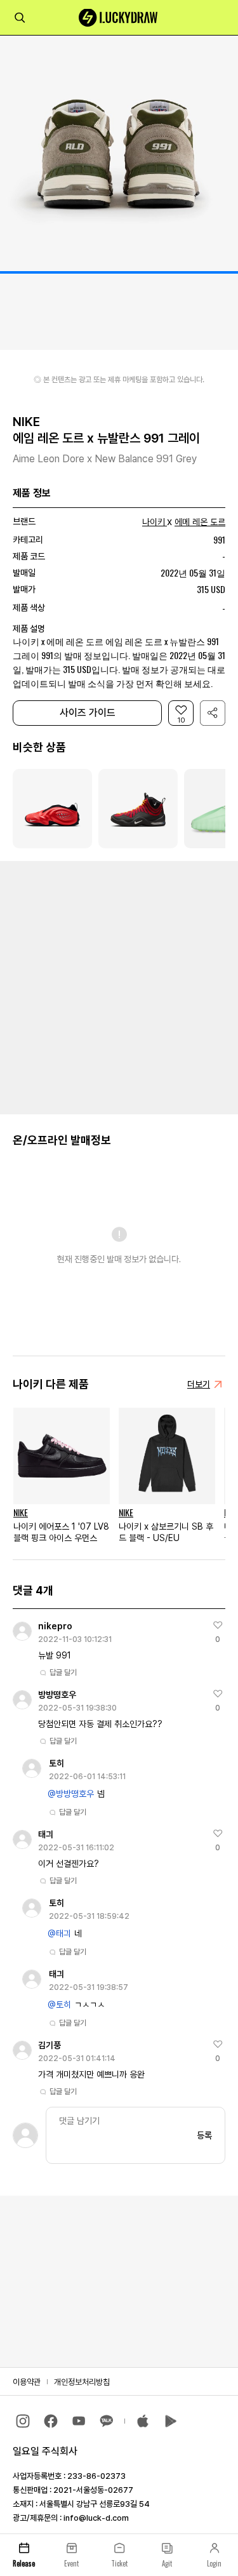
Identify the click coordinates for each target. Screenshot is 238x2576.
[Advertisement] (119, 986)
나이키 (154, 522)
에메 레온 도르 (200, 522)
